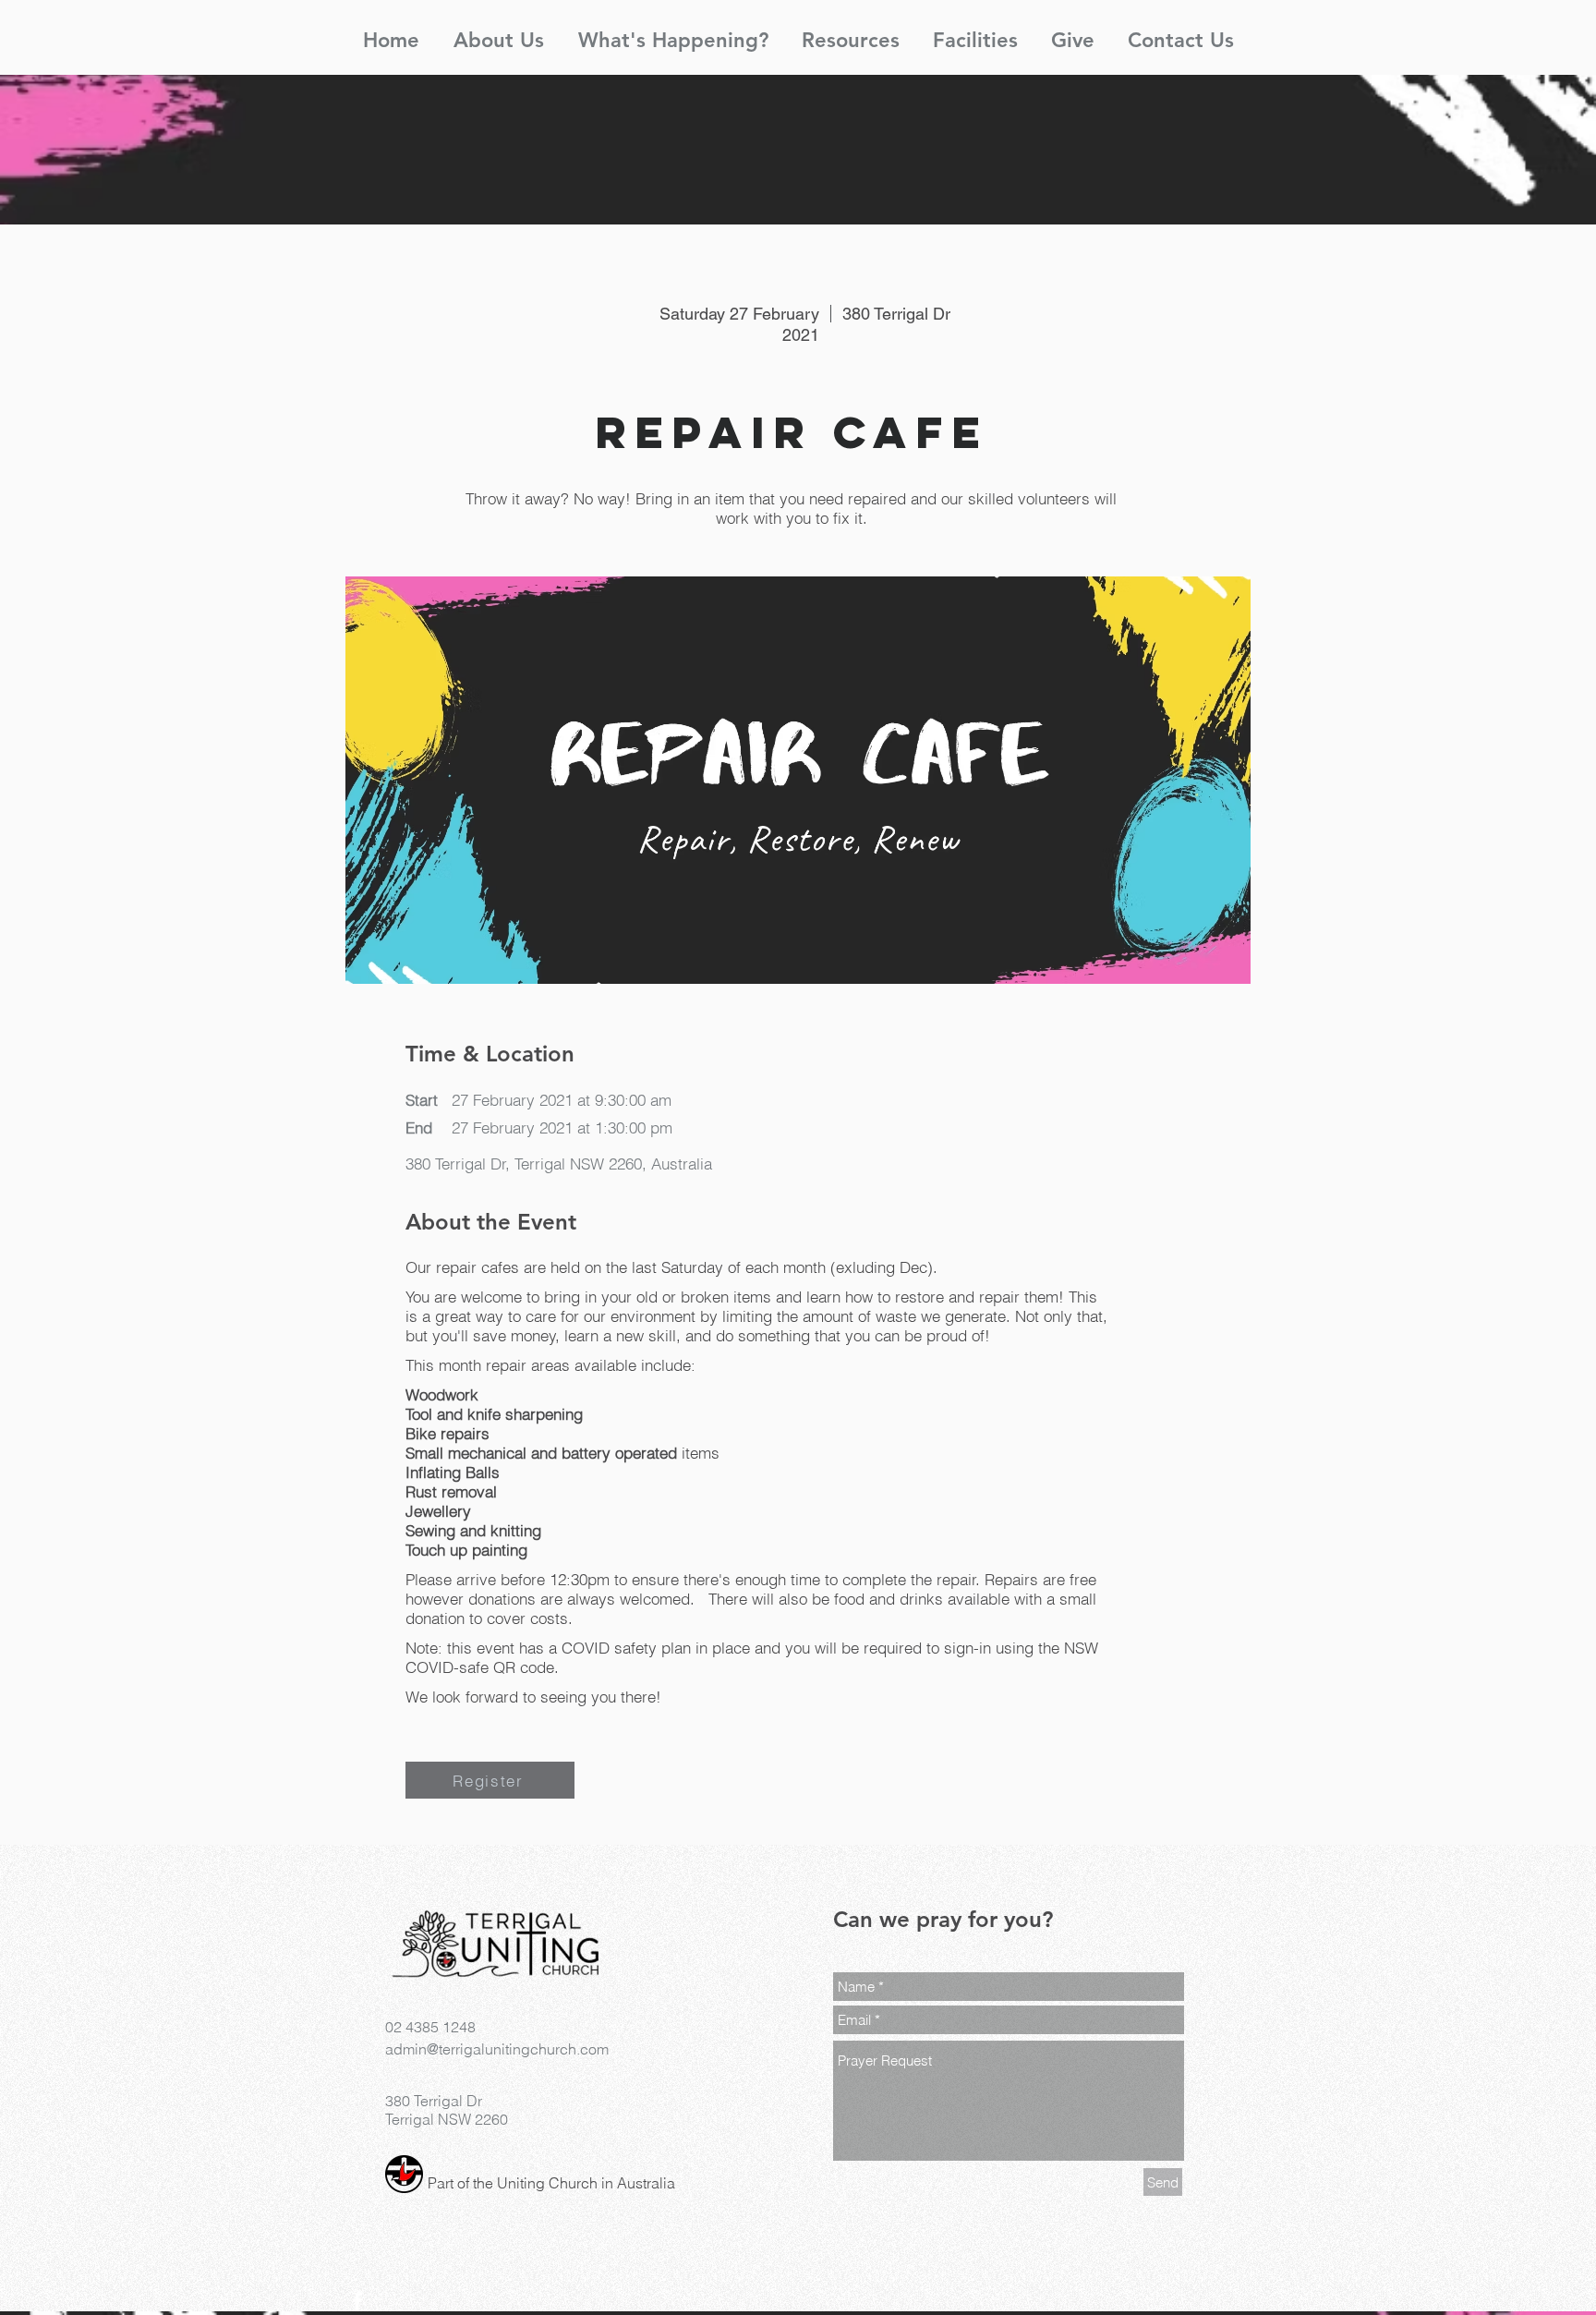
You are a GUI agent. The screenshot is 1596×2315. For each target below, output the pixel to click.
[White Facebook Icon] (357, 2301)
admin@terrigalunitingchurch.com (497, 2049)
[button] (498, 32)
